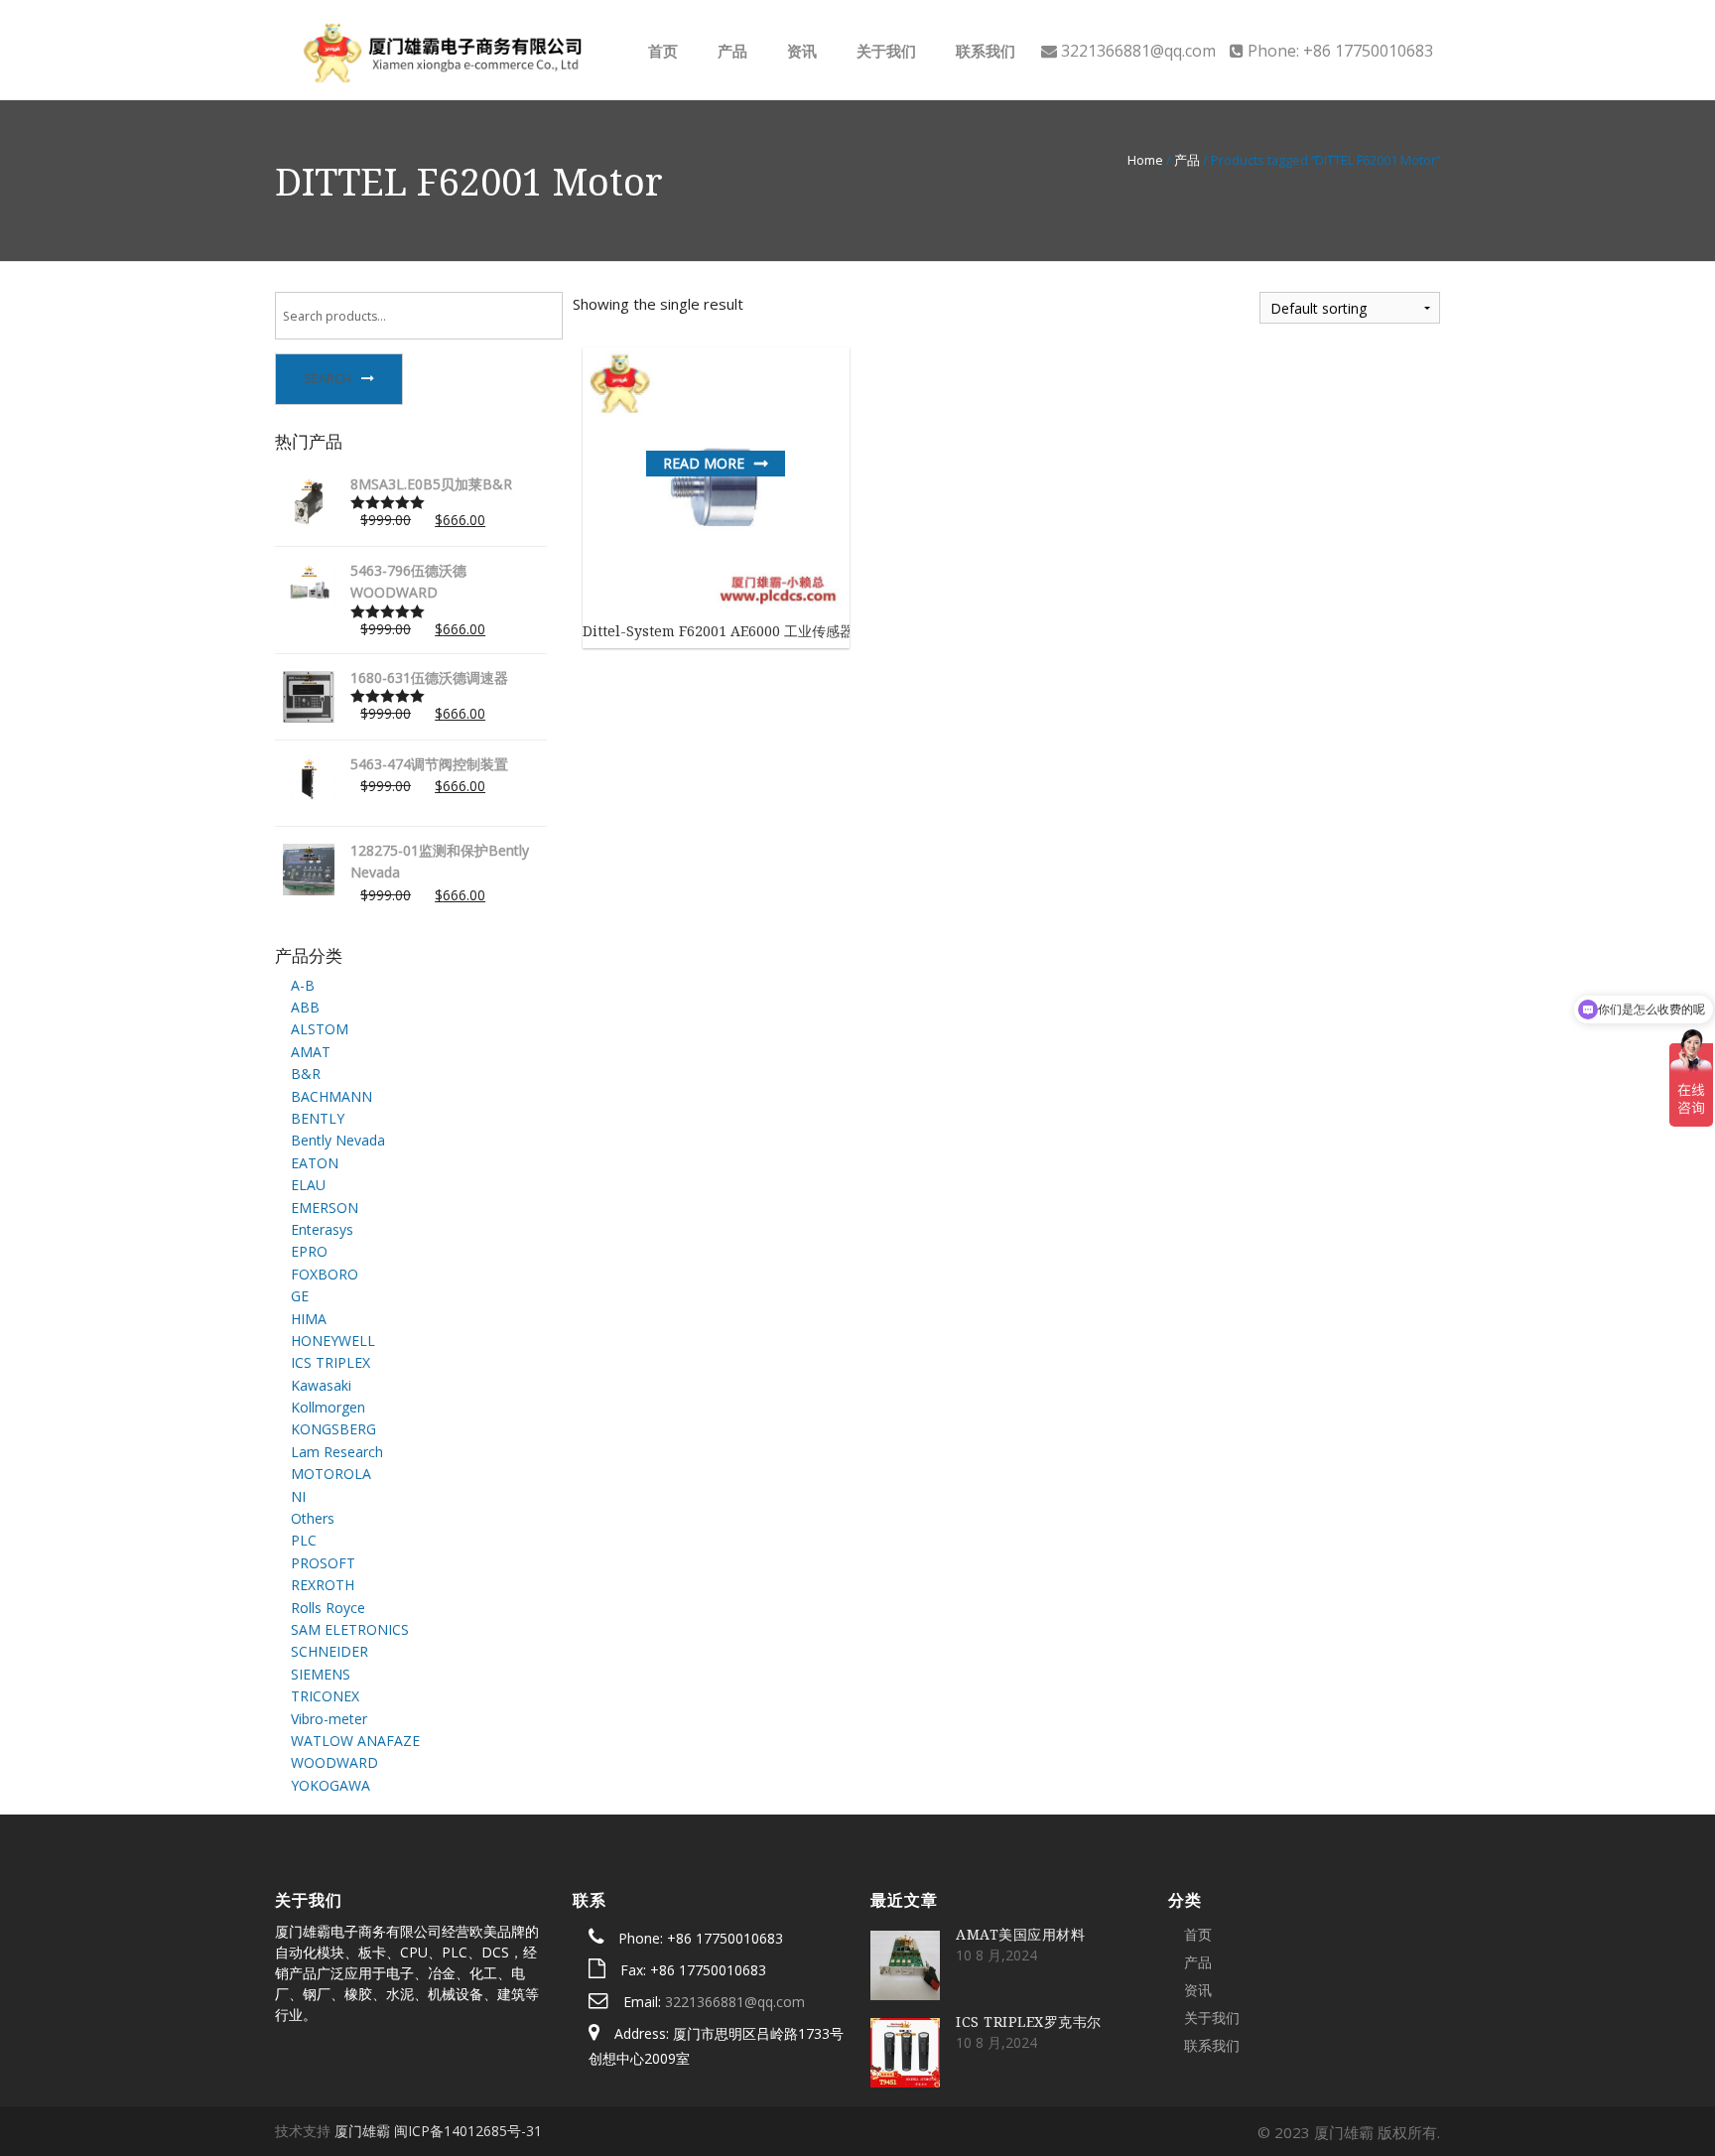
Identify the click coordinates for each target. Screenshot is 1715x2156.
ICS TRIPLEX (330, 1362)
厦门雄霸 (362, 2131)
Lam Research (337, 1452)
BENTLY (318, 1118)
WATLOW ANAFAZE (355, 1741)
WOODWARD (334, 1762)
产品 (730, 51)
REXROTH (323, 1585)
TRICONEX (325, 1696)
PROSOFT (323, 1563)
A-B (303, 985)
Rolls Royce (328, 1608)
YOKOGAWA (330, 1785)
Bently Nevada (338, 1140)
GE (300, 1296)
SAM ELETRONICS (350, 1629)
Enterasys (322, 1229)
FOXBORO (325, 1274)
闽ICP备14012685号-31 (468, 2131)
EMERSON (325, 1208)
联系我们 (984, 51)
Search (328, 378)
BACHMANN (331, 1096)
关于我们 (884, 51)
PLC (304, 1540)
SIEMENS (321, 1674)
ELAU (308, 1185)
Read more (704, 463)
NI (298, 1496)
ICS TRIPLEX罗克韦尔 (1029, 2021)
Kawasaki (321, 1385)
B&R (306, 1074)
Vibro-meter (329, 1719)
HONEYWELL (333, 1341)
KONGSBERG (333, 1429)
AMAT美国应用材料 (1020, 1934)
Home (1145, 160)
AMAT (311, 1052)
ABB (305, 1007)
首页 (661, 51)
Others (313, 1518)
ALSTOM (320, 1029)
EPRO (309, 1251)
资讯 (800, 51)
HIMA (309, 1319)
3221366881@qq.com (735, 2002)
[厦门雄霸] (440, 49)
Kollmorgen (328, 1407)
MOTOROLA (331, 1474)
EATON (315, 1163)
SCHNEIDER (330, 1651)
